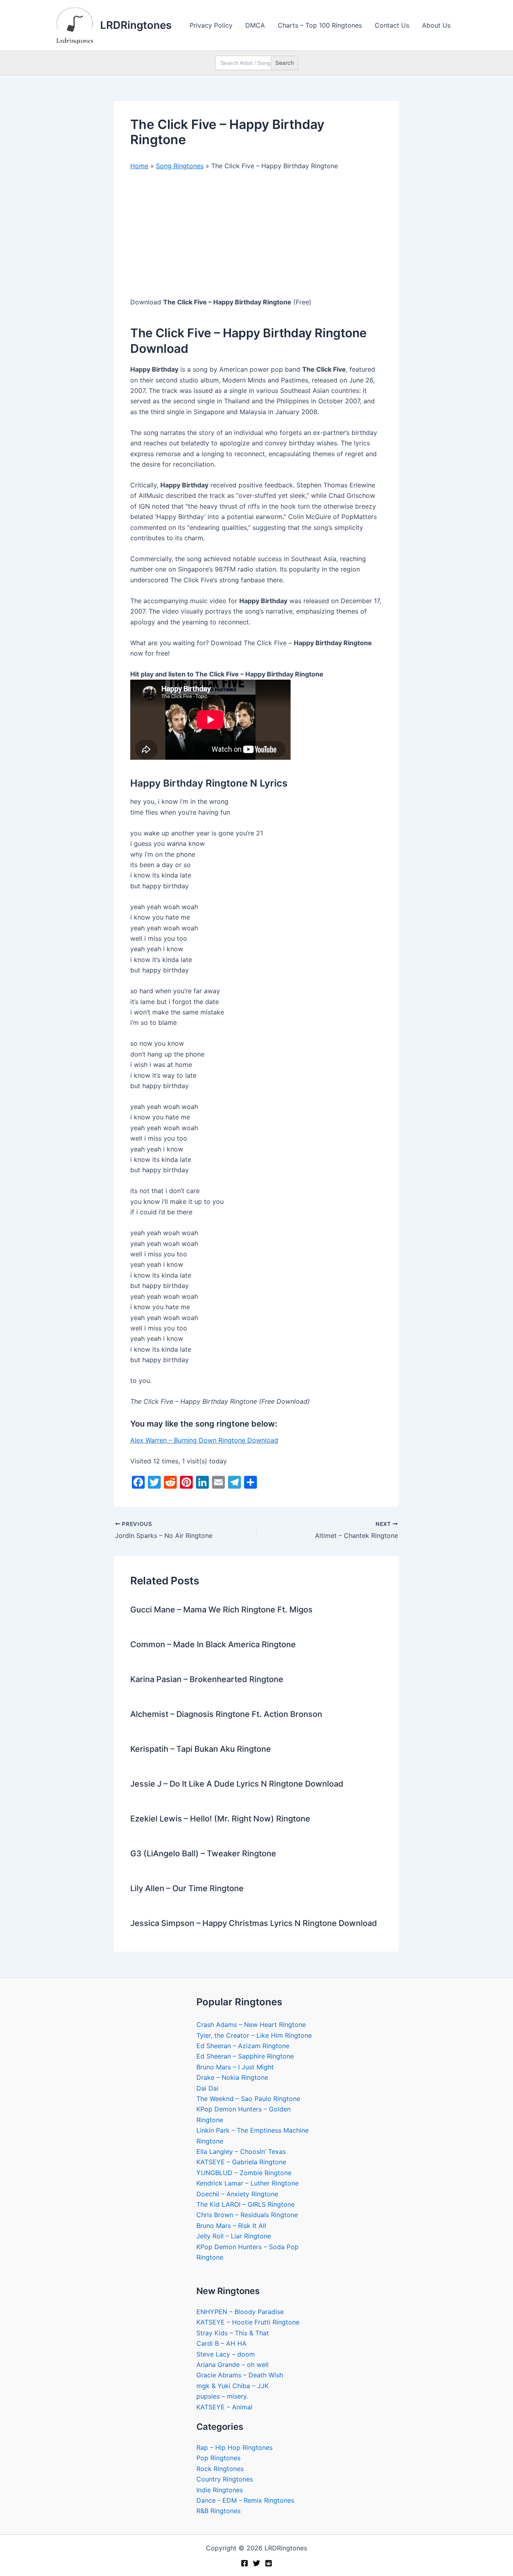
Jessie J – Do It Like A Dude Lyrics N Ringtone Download (237, 1784)
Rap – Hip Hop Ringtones (234, 2447)
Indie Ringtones (220, 2490)
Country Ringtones (225, 2479)
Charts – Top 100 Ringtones (320, 25)
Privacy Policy (211, 25)
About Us (436, 25)
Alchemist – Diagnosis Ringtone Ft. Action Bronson (226, 1714)
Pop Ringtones (218, 2458)
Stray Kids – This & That (233, 2333)
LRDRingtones (136, 25)
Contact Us (392, 25)
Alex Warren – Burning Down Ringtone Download (204, 1440)
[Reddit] (269, 2563)
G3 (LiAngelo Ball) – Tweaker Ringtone (203, 1854)
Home (139, 166)
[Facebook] (244, 2563)
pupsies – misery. (222, 2396)
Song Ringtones (180, 166)
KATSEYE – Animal (224, 2407)
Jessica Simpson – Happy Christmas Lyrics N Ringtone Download (254, 1923)
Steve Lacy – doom (226, 2354)
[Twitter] (256, 2563)
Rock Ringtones (220, 2469)
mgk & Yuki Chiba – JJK (232, 2386)
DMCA (255, 25)
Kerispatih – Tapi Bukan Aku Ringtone (201, 1749)
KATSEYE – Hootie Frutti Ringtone (248, 2322)
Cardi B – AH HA (221, 2343)
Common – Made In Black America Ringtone (213, 1644)
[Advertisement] (256, 237)
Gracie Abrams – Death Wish (240, 2375)
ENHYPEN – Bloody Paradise (240, 2312)
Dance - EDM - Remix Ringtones (245, 2500)
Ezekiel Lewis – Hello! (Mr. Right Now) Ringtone (220, 1819)
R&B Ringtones (218, 2511)
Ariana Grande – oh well (232, 2365)
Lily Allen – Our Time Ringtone (187, 1888)
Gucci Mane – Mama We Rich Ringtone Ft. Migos (221, 1610)
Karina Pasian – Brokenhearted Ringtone (207, 1679)
